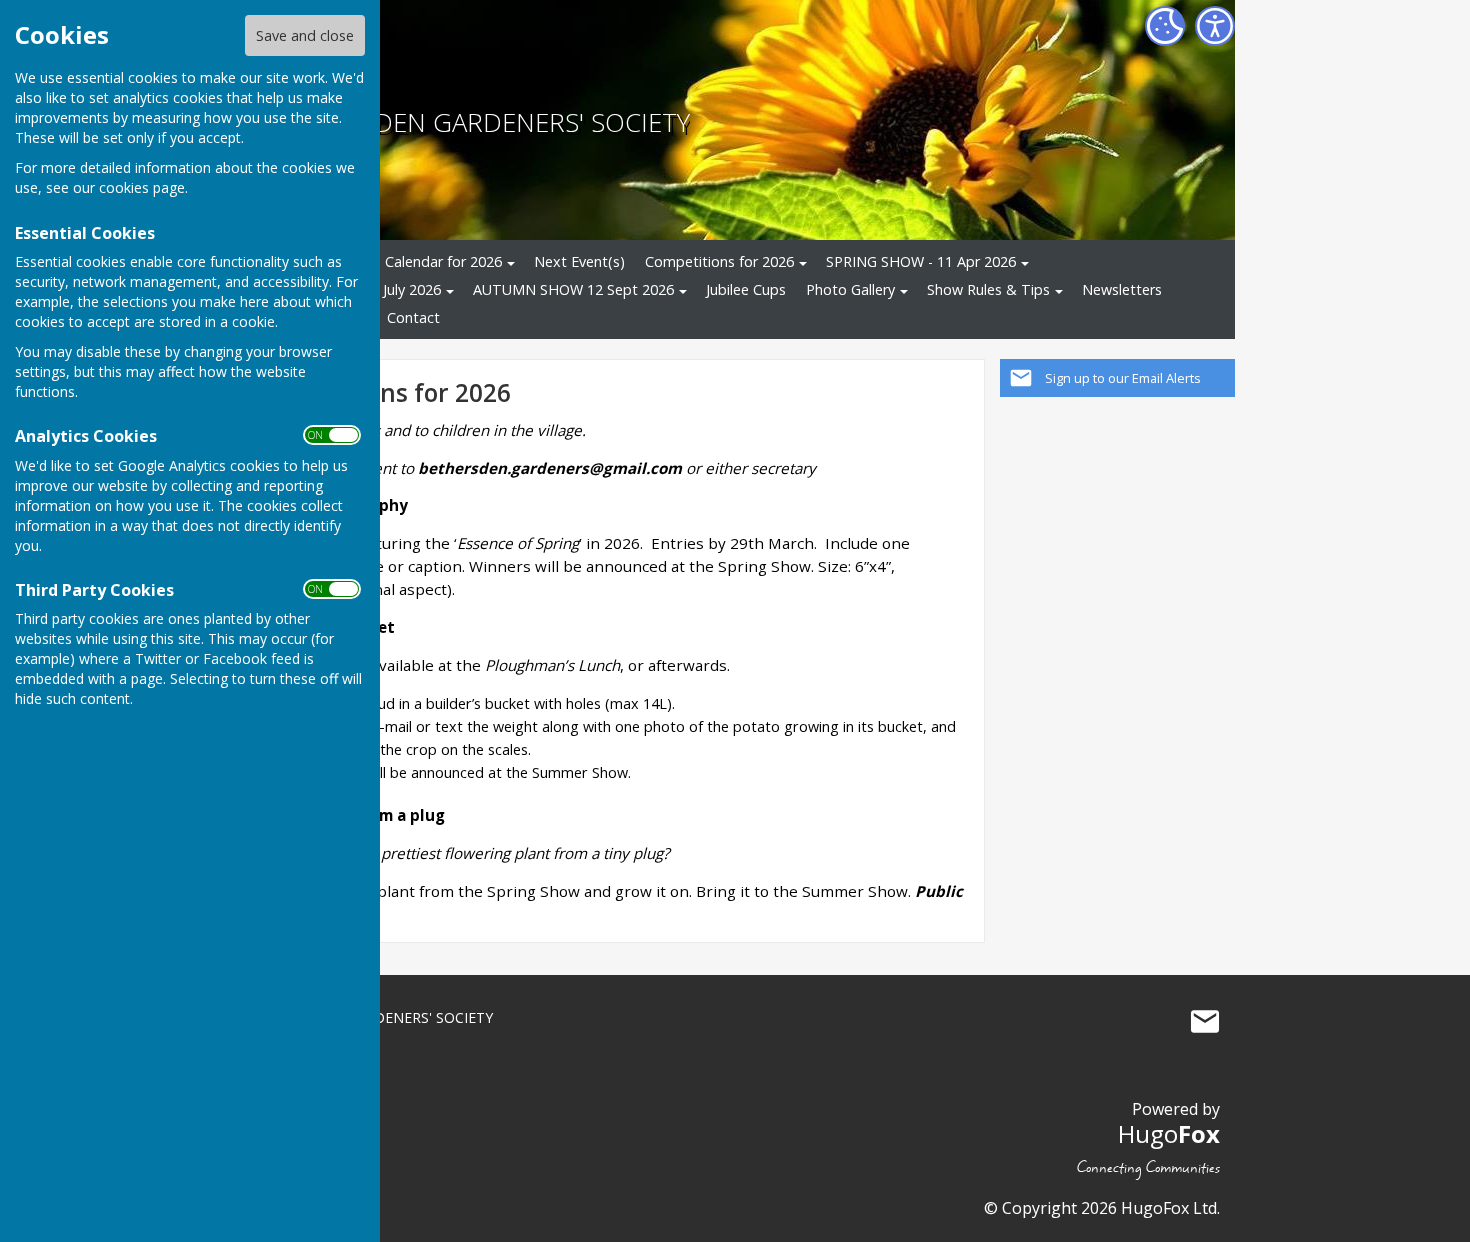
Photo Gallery (850, 289)
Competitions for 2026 (719, 261)
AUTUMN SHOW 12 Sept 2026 (573, 289)
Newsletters (1122, 289)
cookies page (142, 187)
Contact (413, 317)
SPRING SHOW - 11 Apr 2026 (921, 261)
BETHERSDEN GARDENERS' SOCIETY (478, 122)
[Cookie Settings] (1165, 26)
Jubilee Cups (746, 289)
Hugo (1169, 1133)
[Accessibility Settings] (1215, 26)
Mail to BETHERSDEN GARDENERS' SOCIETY (1205, 1022)
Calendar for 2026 (443, 261)
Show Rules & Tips (988, 289)
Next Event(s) (579, 261)
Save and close (305, 35)
